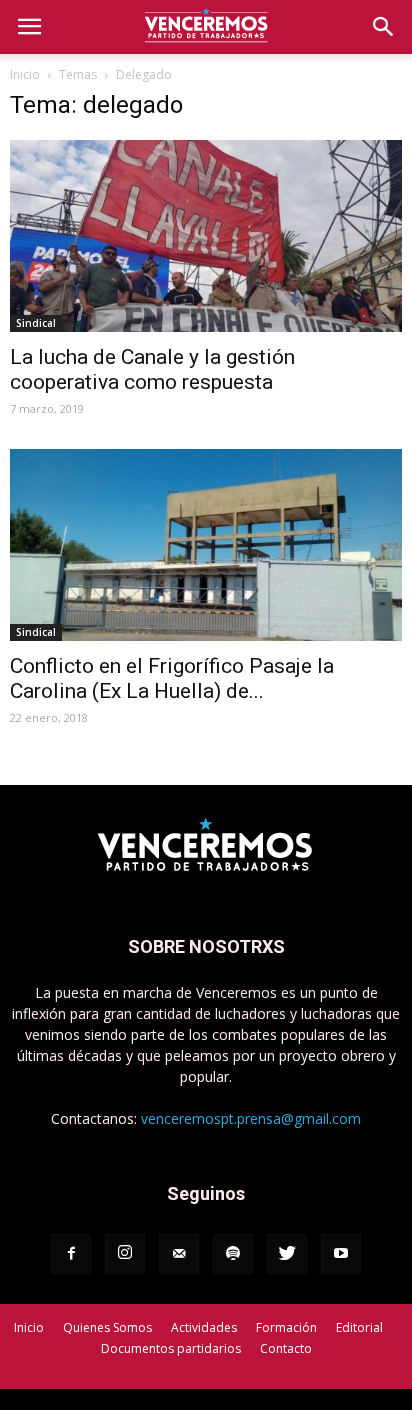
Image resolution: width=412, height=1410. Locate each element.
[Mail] (179, 1254)
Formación (286, 1327)
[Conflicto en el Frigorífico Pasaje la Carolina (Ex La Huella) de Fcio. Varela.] (206, 545)
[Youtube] (341, 1254)
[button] (384, 27)
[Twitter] (287, 1254)
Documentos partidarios (171, 1348)
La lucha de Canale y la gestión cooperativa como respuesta (152, 369)
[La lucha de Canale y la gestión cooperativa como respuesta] (206, 236)
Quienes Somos (107, 1327)
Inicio (25, 74)
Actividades (204, 1327)
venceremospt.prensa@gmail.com (251, 1118)
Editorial (359, 1327)
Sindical (36, 323)
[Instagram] (125, 1254)
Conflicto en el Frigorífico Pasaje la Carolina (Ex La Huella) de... (172, 678)
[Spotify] (233, 1254)
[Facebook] (71, 1254)
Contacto (286, 1348)
